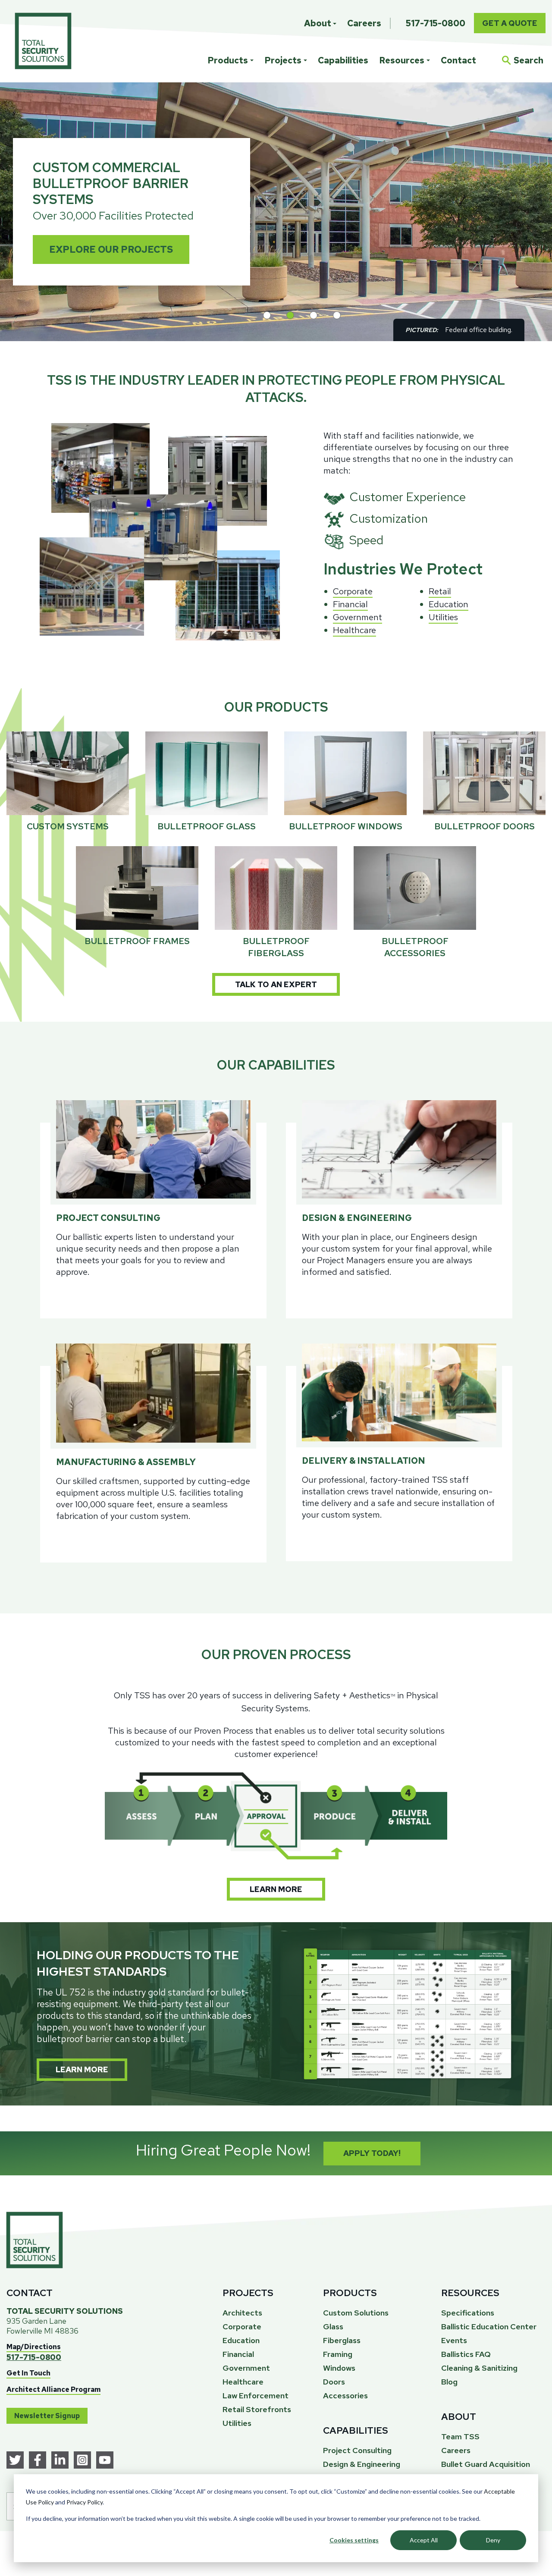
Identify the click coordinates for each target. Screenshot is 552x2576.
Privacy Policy (85, 2502)
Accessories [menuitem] (345, 2396)
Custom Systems (68, 826)
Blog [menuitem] (449, 2382)
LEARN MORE (82, 2069)
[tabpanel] (276, 212)
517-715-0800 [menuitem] (436, 23)
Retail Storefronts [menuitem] (257, 2409)
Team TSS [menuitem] (460, 2436)
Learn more (276, 1889)
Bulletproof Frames (137, 941)
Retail (440, 591)
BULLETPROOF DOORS (485, 826)
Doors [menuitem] (334, 2382)
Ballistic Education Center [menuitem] (489, 2327)
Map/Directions (34, 2347)
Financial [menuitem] (238, 2354)
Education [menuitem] (241, 2340)
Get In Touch (28, 2373)
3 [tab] (314, 315)
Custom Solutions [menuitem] (356, 2313)
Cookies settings (354, 2540)
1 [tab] (267, 315)
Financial (350, 604)
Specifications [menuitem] (468, 2313)
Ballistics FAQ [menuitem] (466, 2354)
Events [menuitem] (454, 2340)
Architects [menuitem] (242, 2313)
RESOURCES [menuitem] (470, 2293)
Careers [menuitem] (364, 23)
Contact (458, 60)
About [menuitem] (318, 23)
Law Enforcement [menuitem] (256, 2396)
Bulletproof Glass (207, 826)
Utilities (443, 617)
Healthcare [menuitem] (243, 2382)
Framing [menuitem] (338, 2354)
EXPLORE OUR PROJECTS (111, 249)
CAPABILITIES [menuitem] (356, 2430)
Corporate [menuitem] (242, 2327)
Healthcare (354, 630)
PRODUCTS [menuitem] (350, 2293)
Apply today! (372, 2153)
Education (448, 604)
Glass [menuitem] (333, 2327)
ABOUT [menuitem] (459, 2417)
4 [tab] (337, 315)
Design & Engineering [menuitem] (362, 2464)
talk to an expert (276, 984)
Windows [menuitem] (339, 2368)
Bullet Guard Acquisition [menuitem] (486, 2464)
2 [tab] (290, 315)
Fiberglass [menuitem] (342, 2340)
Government (358, 617)
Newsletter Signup (47, 2416)
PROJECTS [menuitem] (248, 2293)
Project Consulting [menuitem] (357, 2450)
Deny (493, 2540)
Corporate (353, 591)
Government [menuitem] (246, 2368)
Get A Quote (510, 23)
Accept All (424, 2540)
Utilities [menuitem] (237, 2423)
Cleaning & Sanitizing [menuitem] (479, 2368)
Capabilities (343, 60)
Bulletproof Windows (346, 826)
